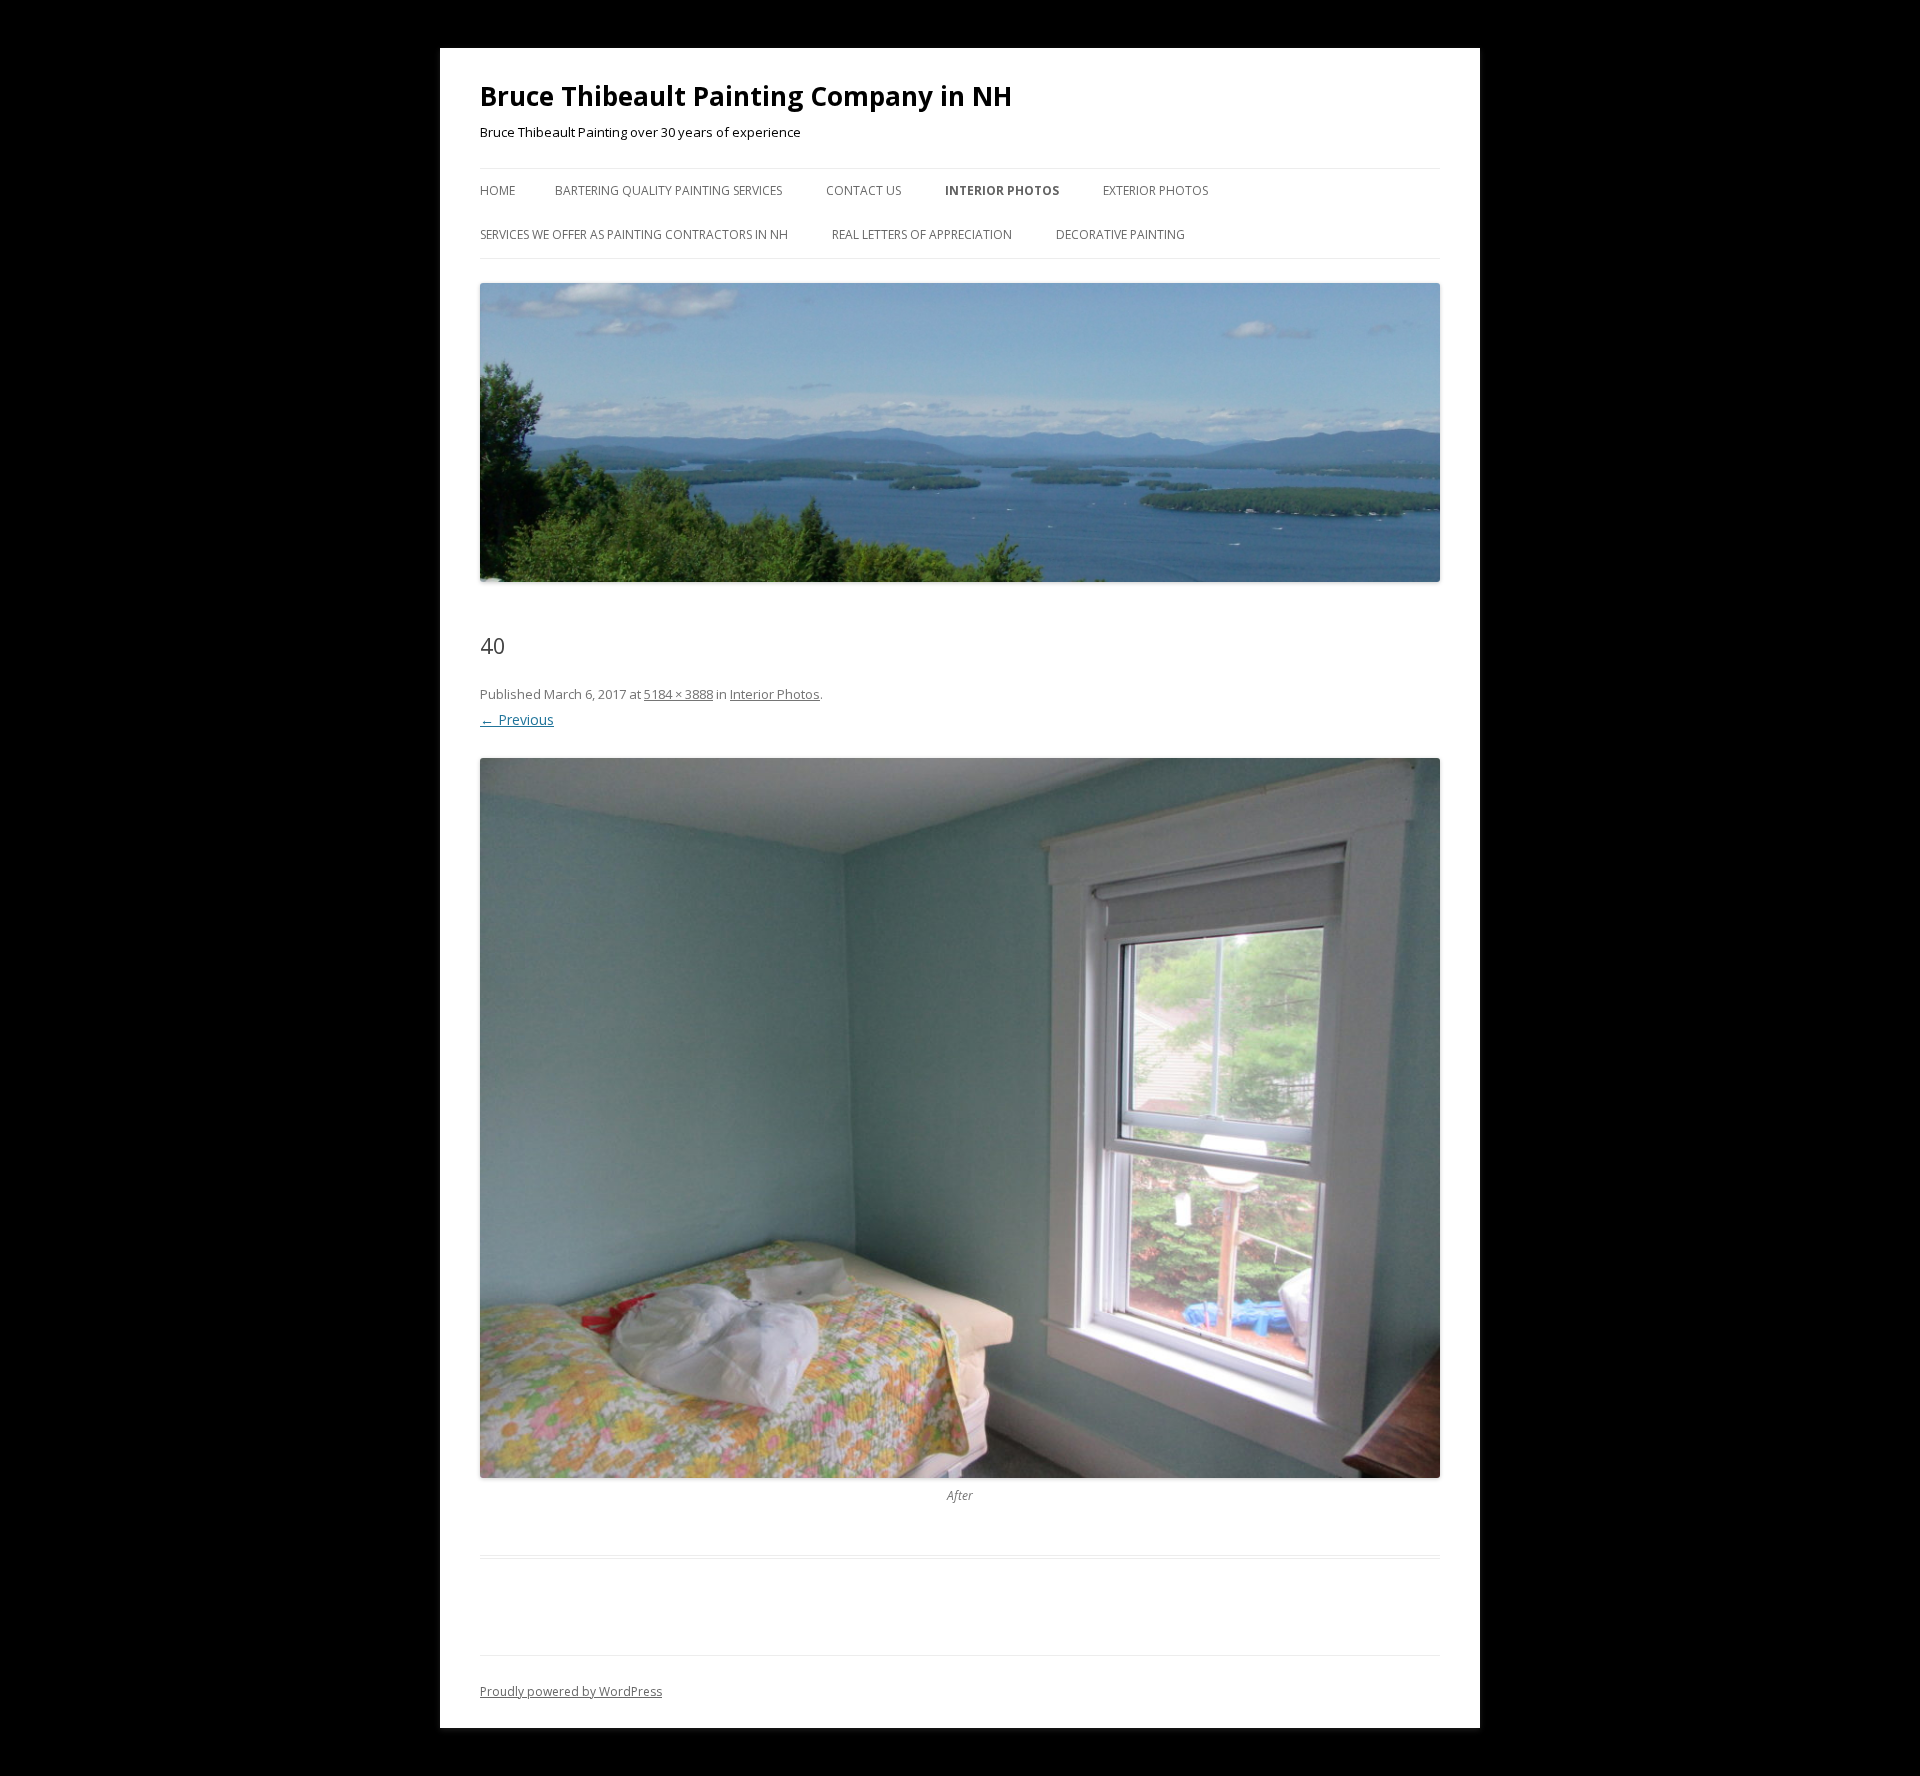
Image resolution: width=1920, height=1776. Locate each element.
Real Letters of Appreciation (922, 234)
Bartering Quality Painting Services (668, 190)
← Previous (517, 719)
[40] (960, 1118)
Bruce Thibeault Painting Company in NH (746, 96)
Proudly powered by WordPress (571, 1691)
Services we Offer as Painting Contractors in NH (634, 234)
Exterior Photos (1155, 190)
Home (497, 190)
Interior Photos (1002, 190)
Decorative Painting (1120, 234)
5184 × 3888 (678, 694)
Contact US (863, 190)
